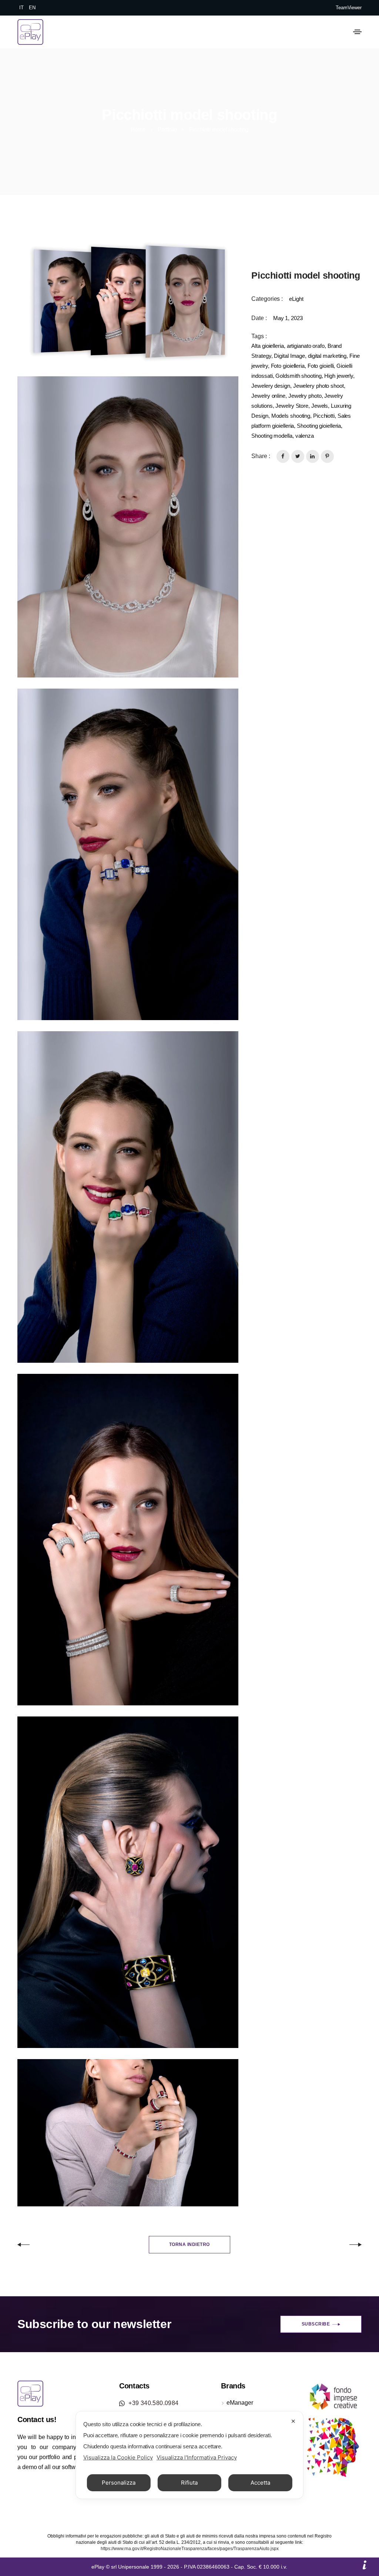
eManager (240, 2403)
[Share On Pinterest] (327, 456)
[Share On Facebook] (283, 456)
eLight (296, 299)
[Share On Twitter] (298, 456)
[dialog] (189, 2455)
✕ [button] (293, 2421)
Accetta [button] (260, 2483)
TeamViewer (349, 8)
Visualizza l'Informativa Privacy (197, 2457)
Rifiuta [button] (189, 2483)
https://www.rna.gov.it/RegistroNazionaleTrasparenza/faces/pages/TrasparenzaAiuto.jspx (190, 2549)
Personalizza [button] (119, 2483)
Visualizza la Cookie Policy (118, 2457)
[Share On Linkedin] (313, 456)
